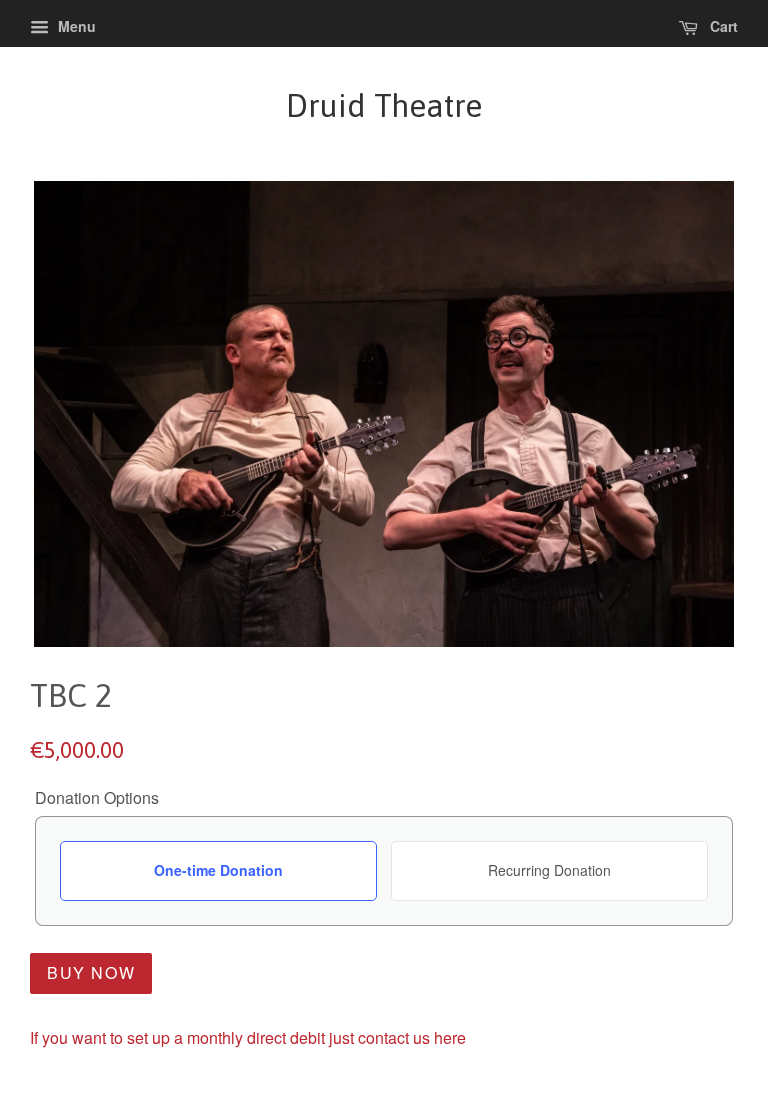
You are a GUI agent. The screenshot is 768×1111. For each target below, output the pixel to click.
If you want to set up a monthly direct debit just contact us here (248, 1037)
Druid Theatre (384, 105)
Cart (722, 26)
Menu (75, 26)
